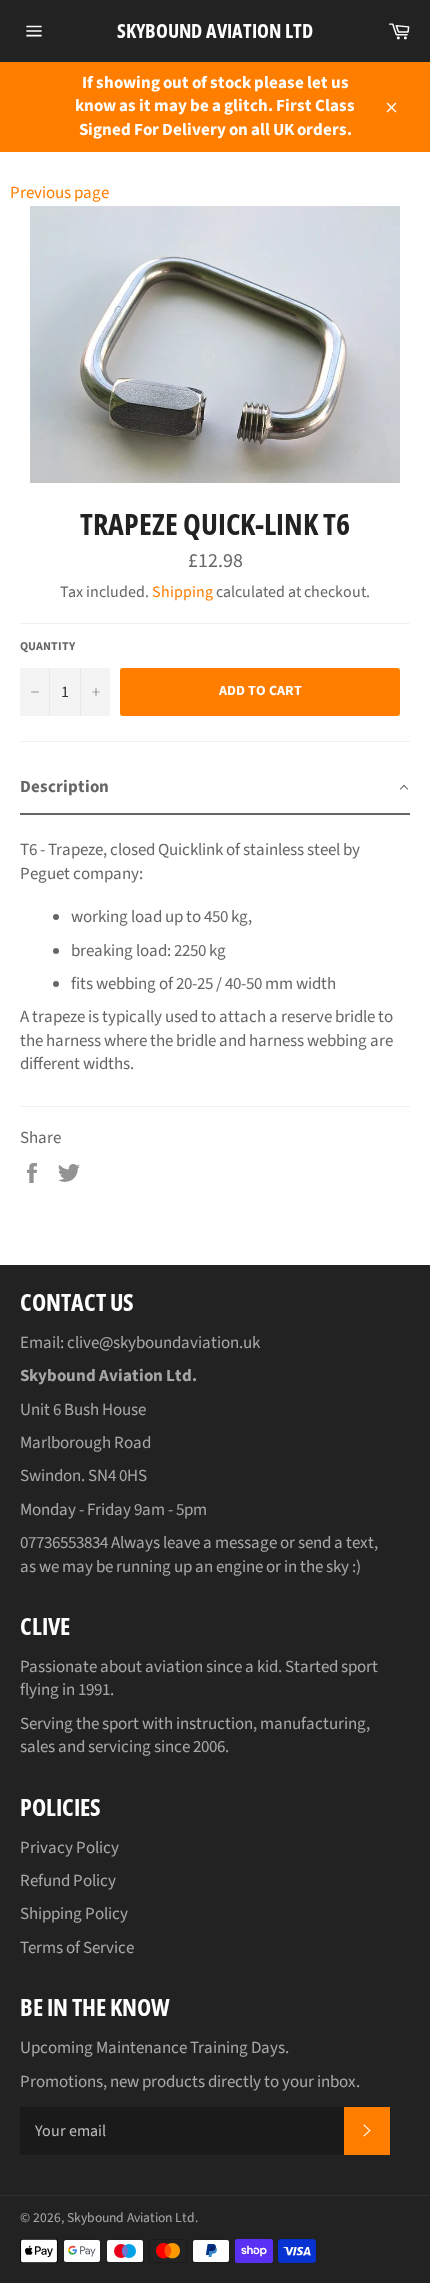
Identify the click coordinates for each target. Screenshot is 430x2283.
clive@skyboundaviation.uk (163, 1343)
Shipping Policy (74, 1914)
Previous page (59, 193)
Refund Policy (68, 1881)
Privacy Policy (69, 1848)
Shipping (182, 592)
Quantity (47, 647)
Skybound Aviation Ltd (215, 30)
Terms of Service (77, 1948)
